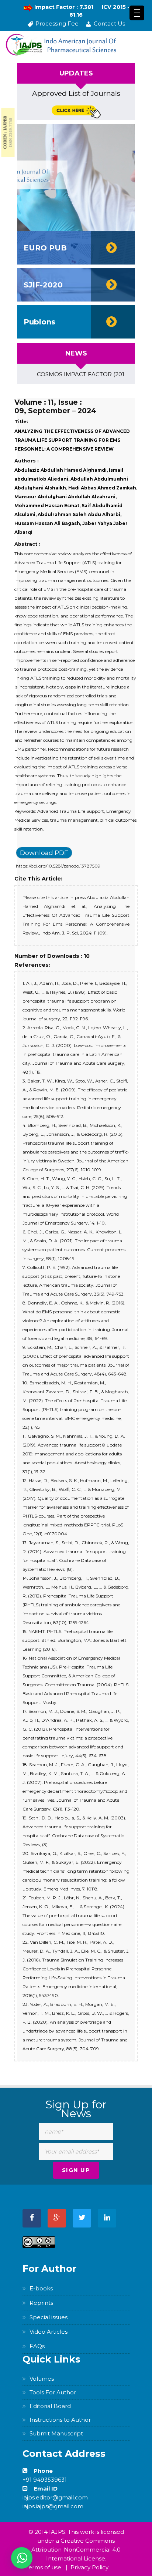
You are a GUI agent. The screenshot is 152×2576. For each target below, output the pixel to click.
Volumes (42, 2379)
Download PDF (44, 853)
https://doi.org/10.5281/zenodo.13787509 (58, 866)
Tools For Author (53, 2392)
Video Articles (49, 2332)
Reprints (41, 2303)
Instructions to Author (60, 2420)
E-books (41, 2288)
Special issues (49, 2317)
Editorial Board (50, 2406)
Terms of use (43, 2567)
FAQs (37, 2346)
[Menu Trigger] (137, 13)
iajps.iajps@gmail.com (53, 2506)
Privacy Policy (89, 2567)
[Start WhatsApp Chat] (22, 2558)
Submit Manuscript (56, 2433)
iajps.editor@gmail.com (55, 2497)
